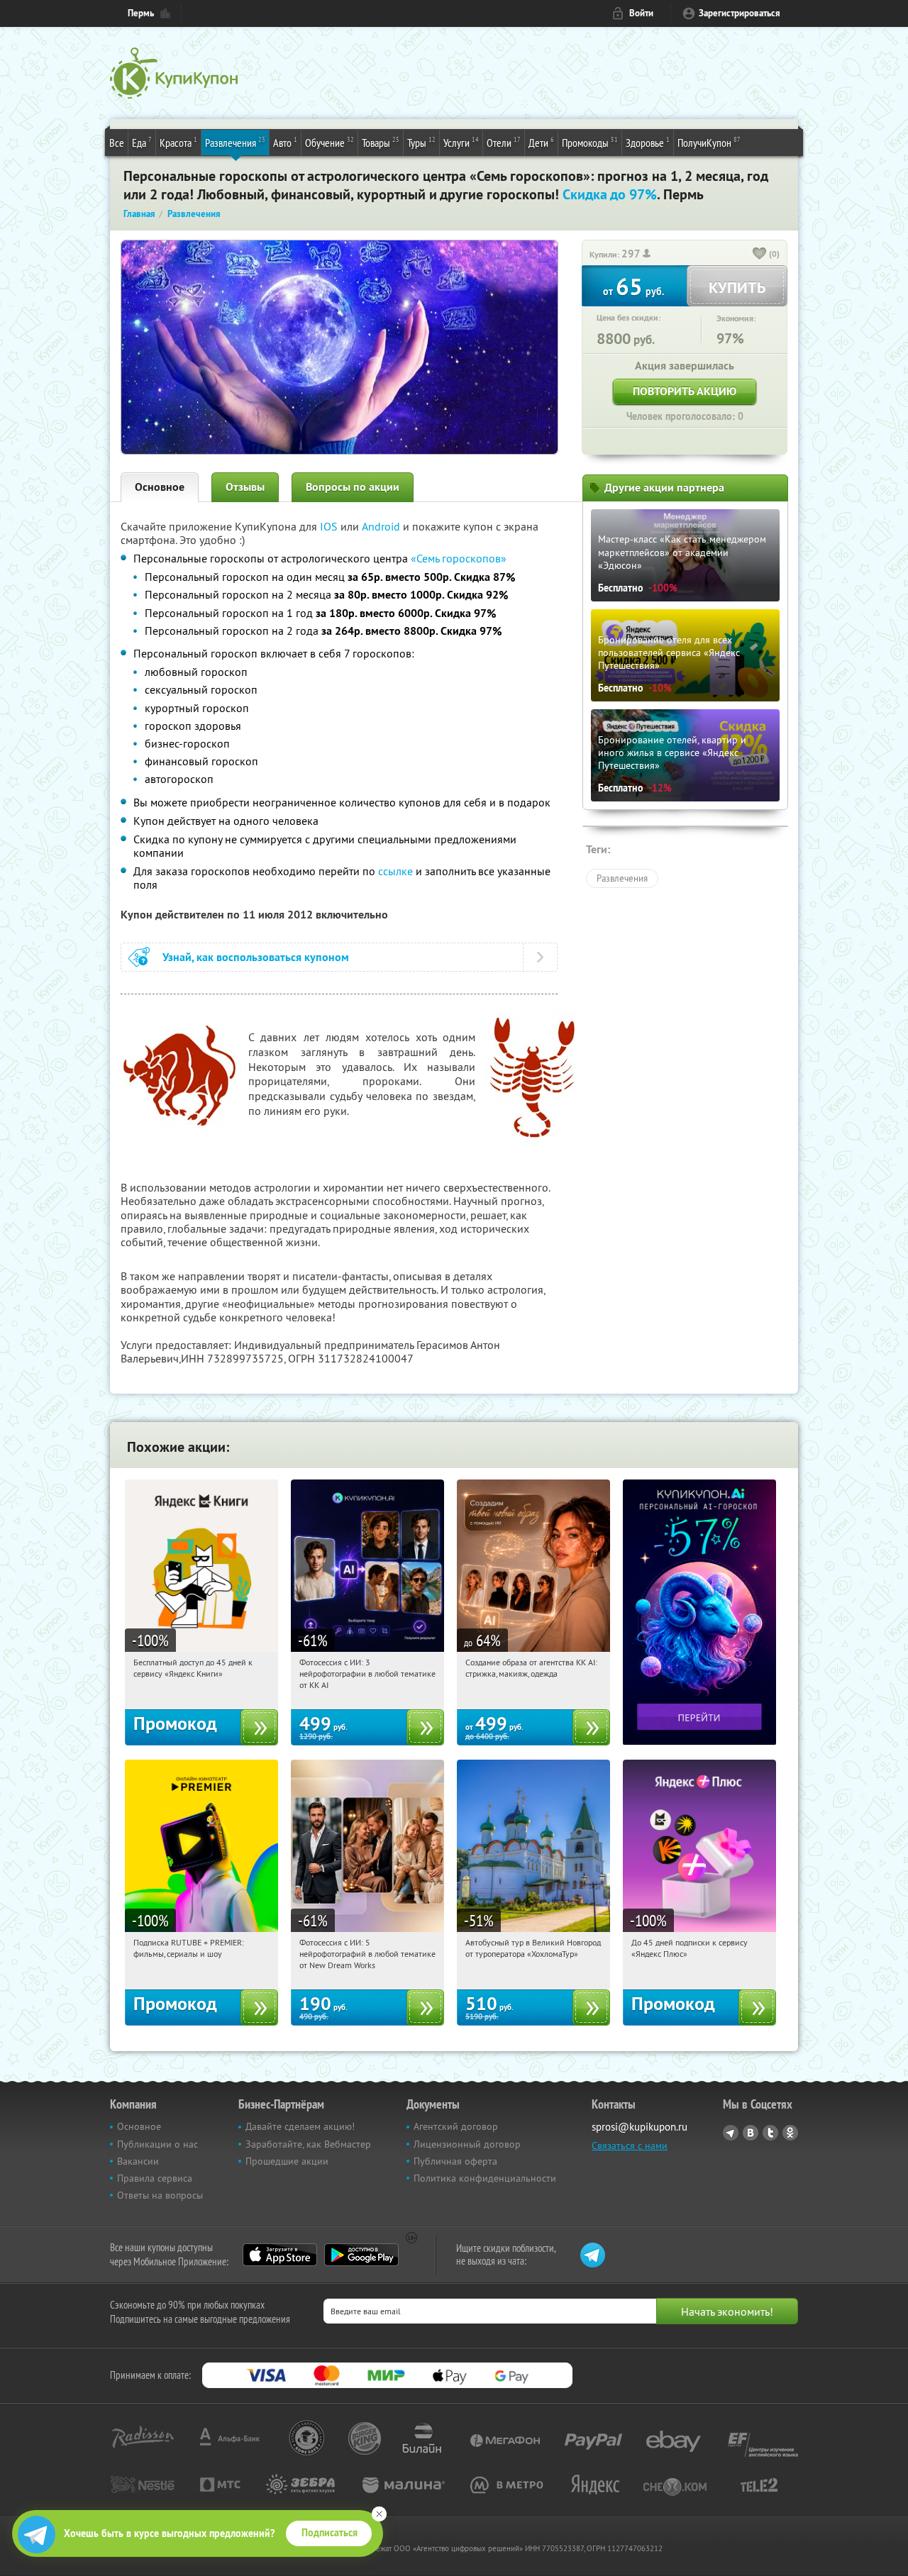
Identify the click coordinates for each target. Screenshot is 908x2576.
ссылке (395, 871)
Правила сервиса (155, 2178)
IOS (330, 526)
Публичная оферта (455, 2161)
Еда (142, 142)
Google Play (361, 2255)
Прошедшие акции (287, 2161)
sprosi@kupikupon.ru (640, 2127)
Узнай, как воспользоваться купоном (256, 957)
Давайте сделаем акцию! (300, 2126)
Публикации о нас (157, 2144)
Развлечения (235, 142)
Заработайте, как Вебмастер (308, 2144)
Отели (504, 142)
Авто (285, 142)
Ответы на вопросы (160, 2195)
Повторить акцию (685, 391)
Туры (421, 142)
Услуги (461, 142)
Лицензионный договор (467, 2144)
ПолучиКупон (709, 142)
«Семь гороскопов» (459, 558)
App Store (280, 2255)
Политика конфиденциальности (485, 2178)
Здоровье (648, 142)
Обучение (330, 142)
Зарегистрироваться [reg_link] (740, 13)
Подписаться (330, 2533)
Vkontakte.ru (751, 2133)
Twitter (770, 2133)
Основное (160, 487)
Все (117, 143)
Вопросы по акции (353, 487)
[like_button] (760, 255)
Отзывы (245, 487)
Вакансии (138, 2161)
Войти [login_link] (641, 13)
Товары (381, 142)
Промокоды (590, 142)
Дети (541, 142)
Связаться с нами (630, 2145)
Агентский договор (456, 2126)
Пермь (141, 13)
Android (382, 526)
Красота (178, 142)
